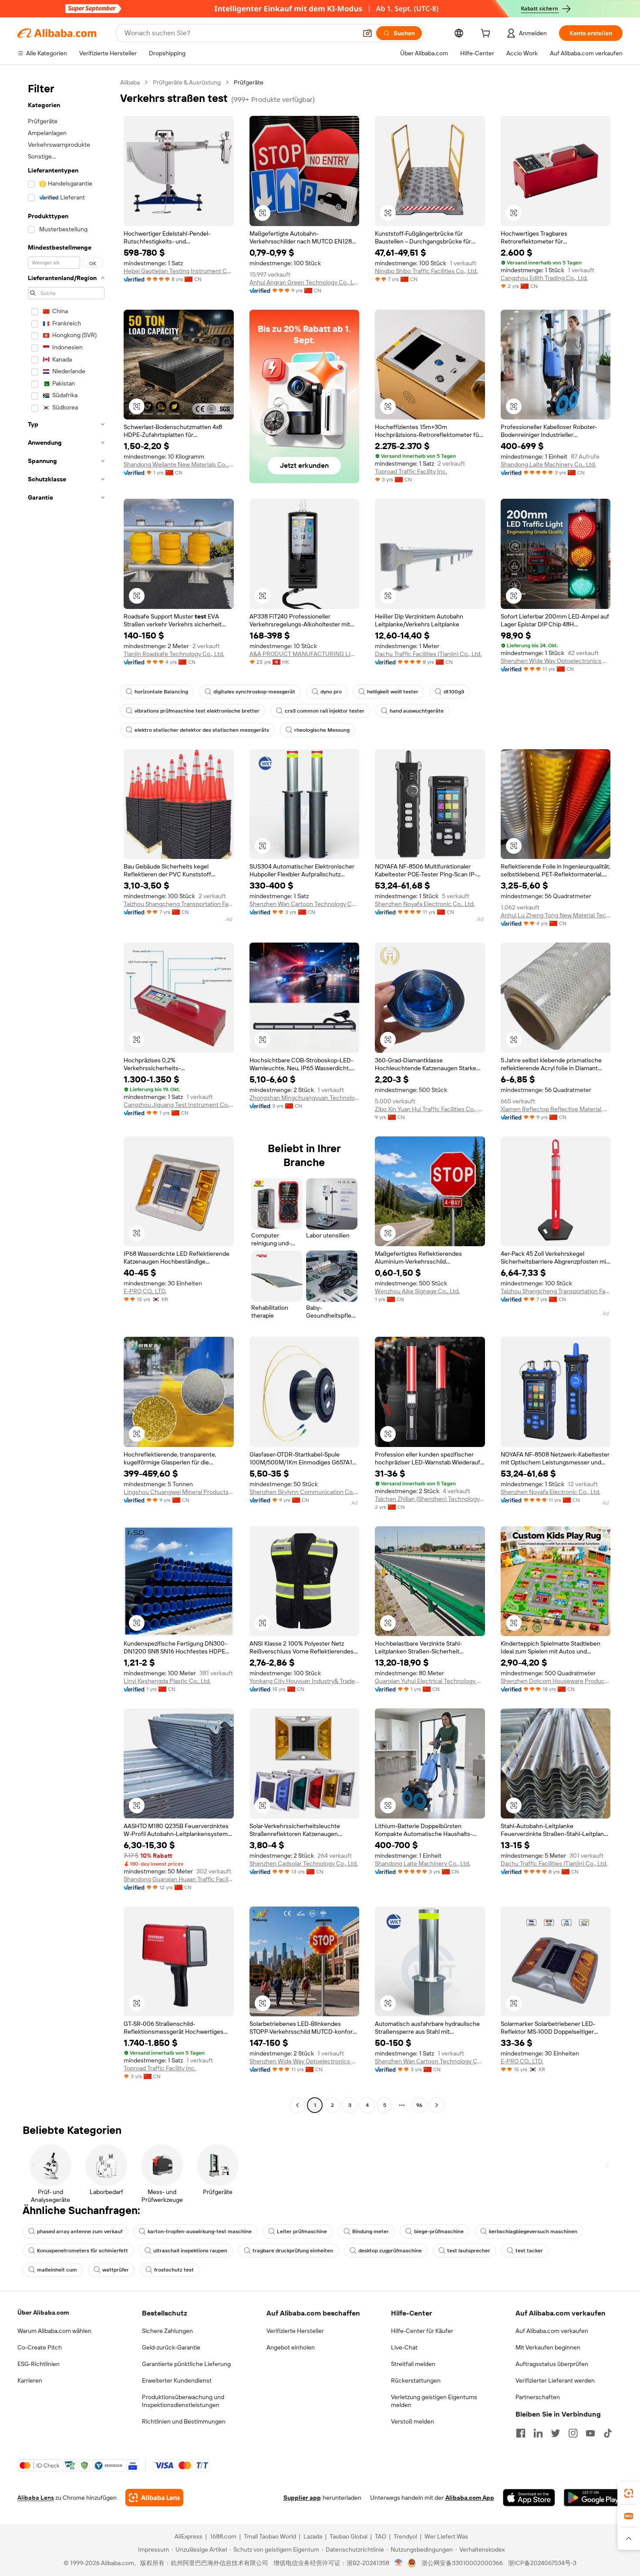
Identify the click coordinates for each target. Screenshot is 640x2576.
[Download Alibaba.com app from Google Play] (593, 2498)
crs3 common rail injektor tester (325, 711)
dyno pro (331, 692)
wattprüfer (116, 2270)
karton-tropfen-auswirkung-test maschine (200, 2231)
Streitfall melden (413, 2364)
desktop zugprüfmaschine (390, 2251)
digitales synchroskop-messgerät (254, 692)
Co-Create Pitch (40, 2347)
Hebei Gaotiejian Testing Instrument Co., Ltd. (179, 271)
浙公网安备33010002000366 (462, 2563)
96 (419, 2105)
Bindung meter (371, 2231)
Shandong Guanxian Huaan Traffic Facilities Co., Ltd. (179, 1879)
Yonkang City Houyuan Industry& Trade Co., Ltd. (305, 1681)
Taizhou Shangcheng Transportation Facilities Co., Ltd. (179, 904)
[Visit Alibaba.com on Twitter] (556, 2433)
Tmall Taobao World (270, 2536)
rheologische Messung (322, 730)
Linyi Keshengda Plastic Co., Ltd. (167, 1681)
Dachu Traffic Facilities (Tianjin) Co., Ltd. (428, 654)
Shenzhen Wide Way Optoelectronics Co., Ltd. (556, 661)
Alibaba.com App (470, 2498)
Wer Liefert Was (446, 2536)
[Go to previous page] (297, 2105)
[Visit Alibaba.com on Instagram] (573, 2433)
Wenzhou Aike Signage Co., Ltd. (417, 1291)
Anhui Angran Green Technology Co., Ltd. (305, 282)
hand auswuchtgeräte (417, 711)
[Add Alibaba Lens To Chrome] (154, 2498)
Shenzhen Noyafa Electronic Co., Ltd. (425, 904)
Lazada (313, 2536)
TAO (381, 2536)
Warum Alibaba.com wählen (54, 2331)
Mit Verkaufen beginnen (548, 2347)
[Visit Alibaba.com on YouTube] (590, 2433)
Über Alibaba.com (43, 2312)
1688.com (223, 2536)
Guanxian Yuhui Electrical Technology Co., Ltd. (430, 1681)
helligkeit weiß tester (393, 692)
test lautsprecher (469, 2251)
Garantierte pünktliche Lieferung (186, 2364)
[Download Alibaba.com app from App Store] (529, 2498)
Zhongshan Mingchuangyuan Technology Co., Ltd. (305, 1098)
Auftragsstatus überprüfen (552, 2364)
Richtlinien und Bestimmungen (184, 2421)
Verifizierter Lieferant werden (555, 2380)
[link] (629, 2493)
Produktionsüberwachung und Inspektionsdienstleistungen (183, 2401)
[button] (367, 33)
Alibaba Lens (36, 2498)
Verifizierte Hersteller (295, 2331)
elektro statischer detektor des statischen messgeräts (202, 730)
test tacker (529, 2251)
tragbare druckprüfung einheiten (293, 2251)
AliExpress (189, 2536)
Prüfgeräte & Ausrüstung (187, 82)
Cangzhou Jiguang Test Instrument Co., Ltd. (179, 1105)
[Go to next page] (437, 2105)
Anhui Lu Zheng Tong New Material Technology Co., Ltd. (556, 915)
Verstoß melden (413, 2421)
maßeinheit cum (57, 2270)
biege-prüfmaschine (439, 2231)
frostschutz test (174, 2270)
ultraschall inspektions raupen (190, 2251)
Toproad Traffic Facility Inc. (411, 471)
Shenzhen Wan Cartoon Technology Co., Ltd (305, 904)
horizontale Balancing (161, 692)
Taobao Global (349, 2536)
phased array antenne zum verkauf (80, 2231)
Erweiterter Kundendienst (177, 2380)
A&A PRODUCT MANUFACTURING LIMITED (305, 654)
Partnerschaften (538, 2397)
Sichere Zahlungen (167, 2331)
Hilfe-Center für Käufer (422, 2331)
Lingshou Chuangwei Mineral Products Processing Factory (179, 1492)
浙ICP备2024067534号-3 (542, 2563)
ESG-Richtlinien (39, 2364)
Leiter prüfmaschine (302, 2231)
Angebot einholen (291, 2347)
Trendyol (405, 2536)
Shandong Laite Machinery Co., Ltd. (548, 464)
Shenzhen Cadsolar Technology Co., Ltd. (304, 1863)
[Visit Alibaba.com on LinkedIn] (538, 2433)
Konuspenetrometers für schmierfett (83, 2251)
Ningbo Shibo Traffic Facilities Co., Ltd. (426, 271)
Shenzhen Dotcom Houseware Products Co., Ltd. (556, 1681)
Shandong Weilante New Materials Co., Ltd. (179, 464)
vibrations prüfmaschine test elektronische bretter (197, 711)
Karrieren (30, 2380)
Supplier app (302, 2498)
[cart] (487, 34)
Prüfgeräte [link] (249, 82)
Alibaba (130, 82)
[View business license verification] (399, 2563)
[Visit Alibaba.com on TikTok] (608, 2433)
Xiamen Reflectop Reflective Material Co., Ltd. (556, 1109)
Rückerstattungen (416, 2380)
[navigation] (66, 1095)
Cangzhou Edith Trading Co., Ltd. (544, 278)
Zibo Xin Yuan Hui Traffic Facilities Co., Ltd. (430, 1109)
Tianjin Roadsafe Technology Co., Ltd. (174, 654)
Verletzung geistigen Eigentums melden (434, 2401)
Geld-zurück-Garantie (171, 2347)
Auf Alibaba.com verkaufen (552, 2331)
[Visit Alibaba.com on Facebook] (521, 2433)
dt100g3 (454, 692)
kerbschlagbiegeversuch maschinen (533, 2231)
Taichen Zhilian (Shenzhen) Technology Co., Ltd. (430, 1499)
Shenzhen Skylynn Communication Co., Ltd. (305, 1492)
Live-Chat (404, 2347)
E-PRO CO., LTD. (145, 1291)
